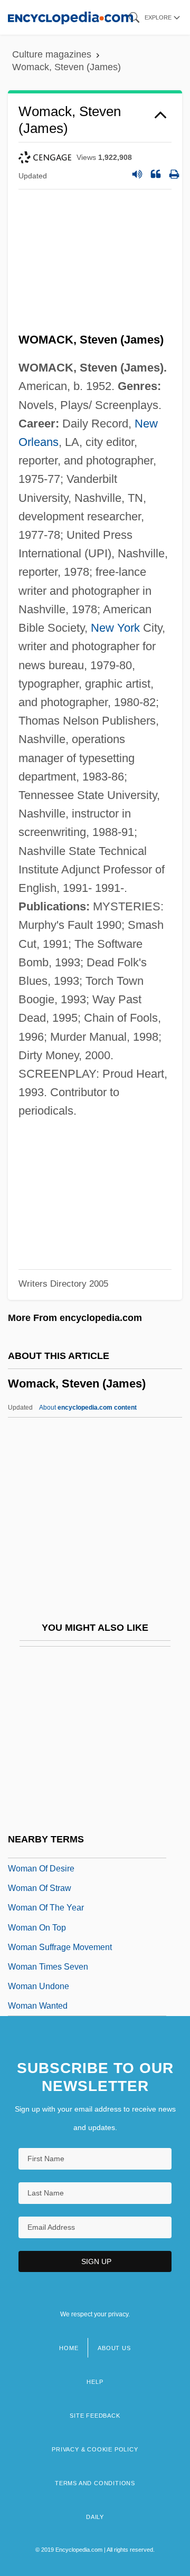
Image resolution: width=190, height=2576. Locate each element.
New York (115, 628)
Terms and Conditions (95, 2483)
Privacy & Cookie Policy (95, 2449)
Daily (95, 2517)
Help (95, 2382)
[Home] (70, 17)
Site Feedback (95, 2416)
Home (69, 2348)
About (88, 1408)
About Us (114, 2348)
